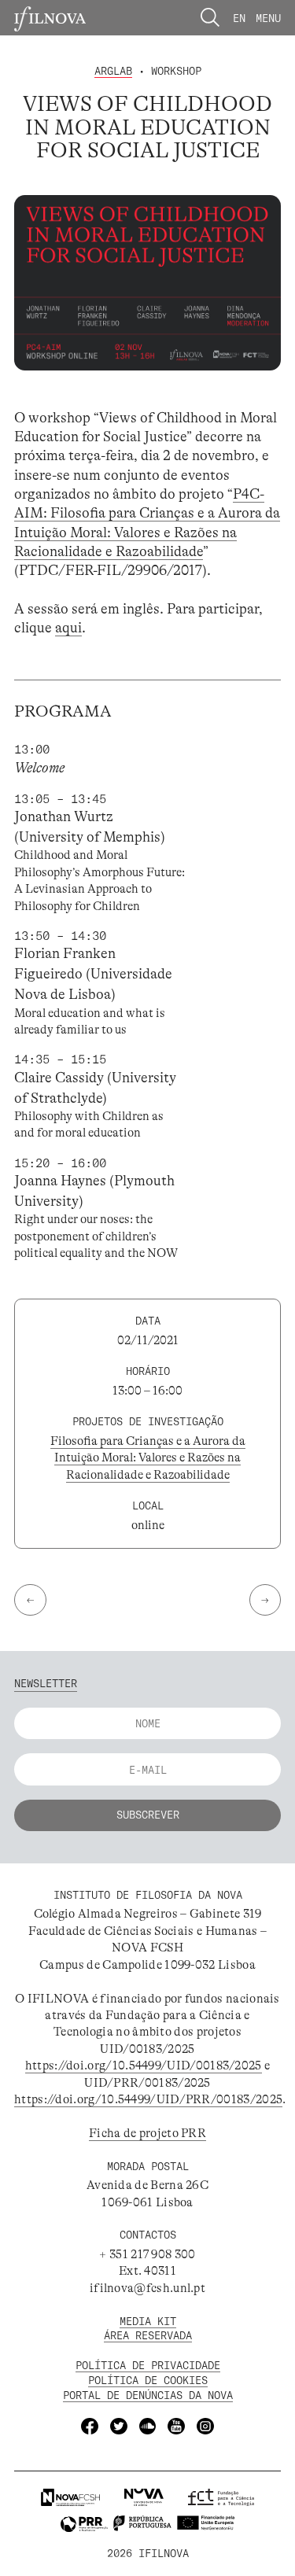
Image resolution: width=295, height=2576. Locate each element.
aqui (68, 628)
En (239, 18)
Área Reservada (148, 2335)
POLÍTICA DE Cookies (148, 2380)
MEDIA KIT (148, 2321)
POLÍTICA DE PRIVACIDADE (148, 2365)
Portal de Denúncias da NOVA (148, 2395)
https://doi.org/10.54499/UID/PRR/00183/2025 (148, 2099)
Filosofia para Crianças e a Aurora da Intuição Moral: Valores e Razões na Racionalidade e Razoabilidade (148, 1458)
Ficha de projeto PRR (147, 2133)
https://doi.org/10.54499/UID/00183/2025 (144, 2066)
